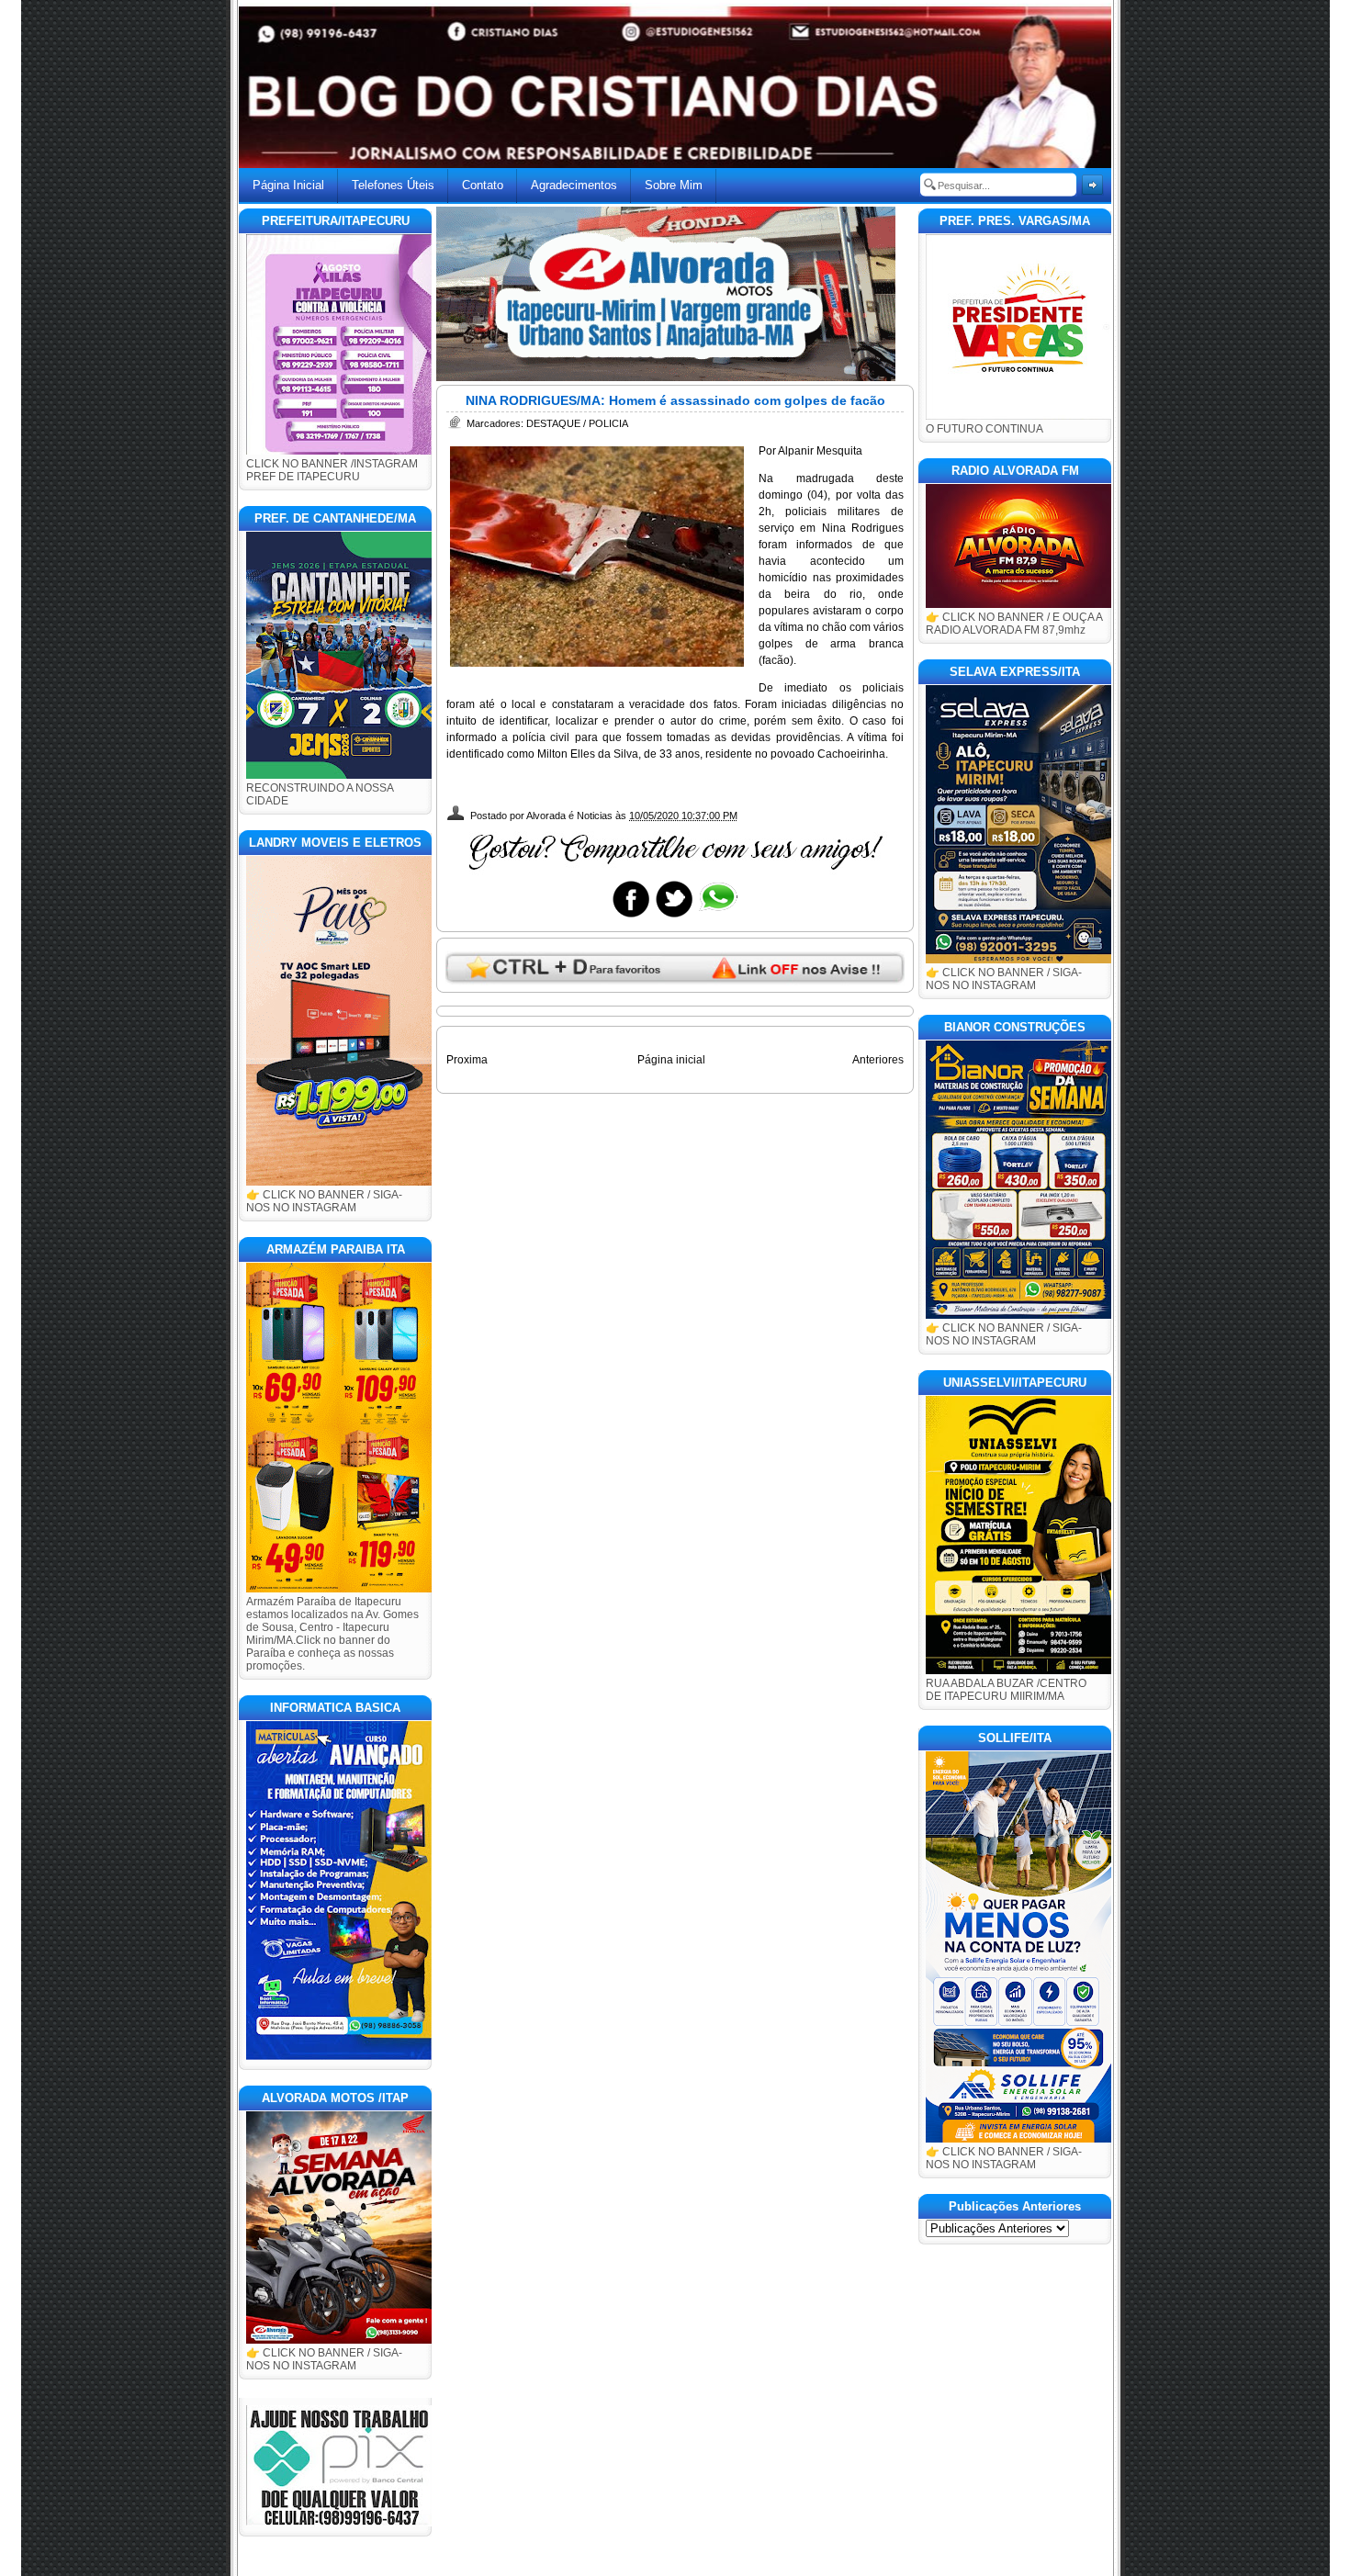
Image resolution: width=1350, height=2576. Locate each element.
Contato (483, 185)
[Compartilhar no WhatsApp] (717, 917)
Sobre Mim (674, 185)
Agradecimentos (574, 185)
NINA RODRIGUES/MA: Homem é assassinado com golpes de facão (675, 400)
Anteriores (878, 1060)
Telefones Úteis (393, 185)
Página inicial (671, 1060)
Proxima (467, 1060)
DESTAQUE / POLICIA (577, 423)
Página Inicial (288, 185)
